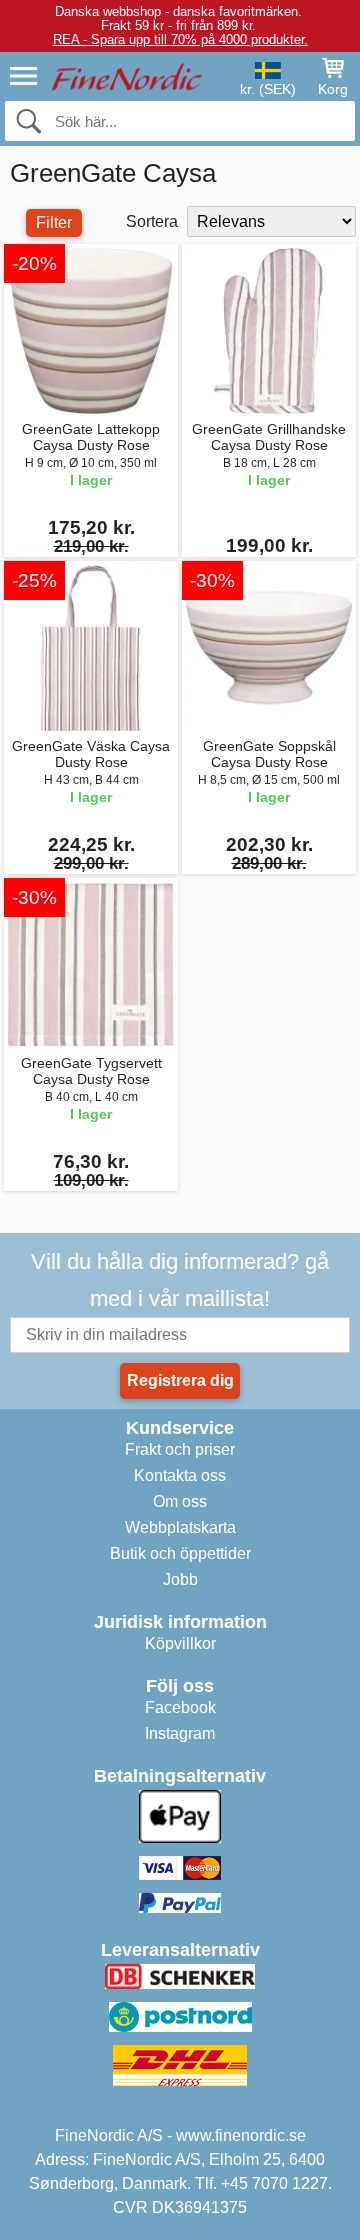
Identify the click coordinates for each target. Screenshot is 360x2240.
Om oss (180, 1501)
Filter (54, 222)
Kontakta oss (180, 1475)
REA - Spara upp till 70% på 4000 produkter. (180, 39)
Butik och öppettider (180, 1553)
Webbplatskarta (180, 1527)
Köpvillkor (180, 1643)
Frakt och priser (180, 1449)
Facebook (180, 1707)
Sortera (152, 221)
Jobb (180, 1579)
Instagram (180, 1733)
